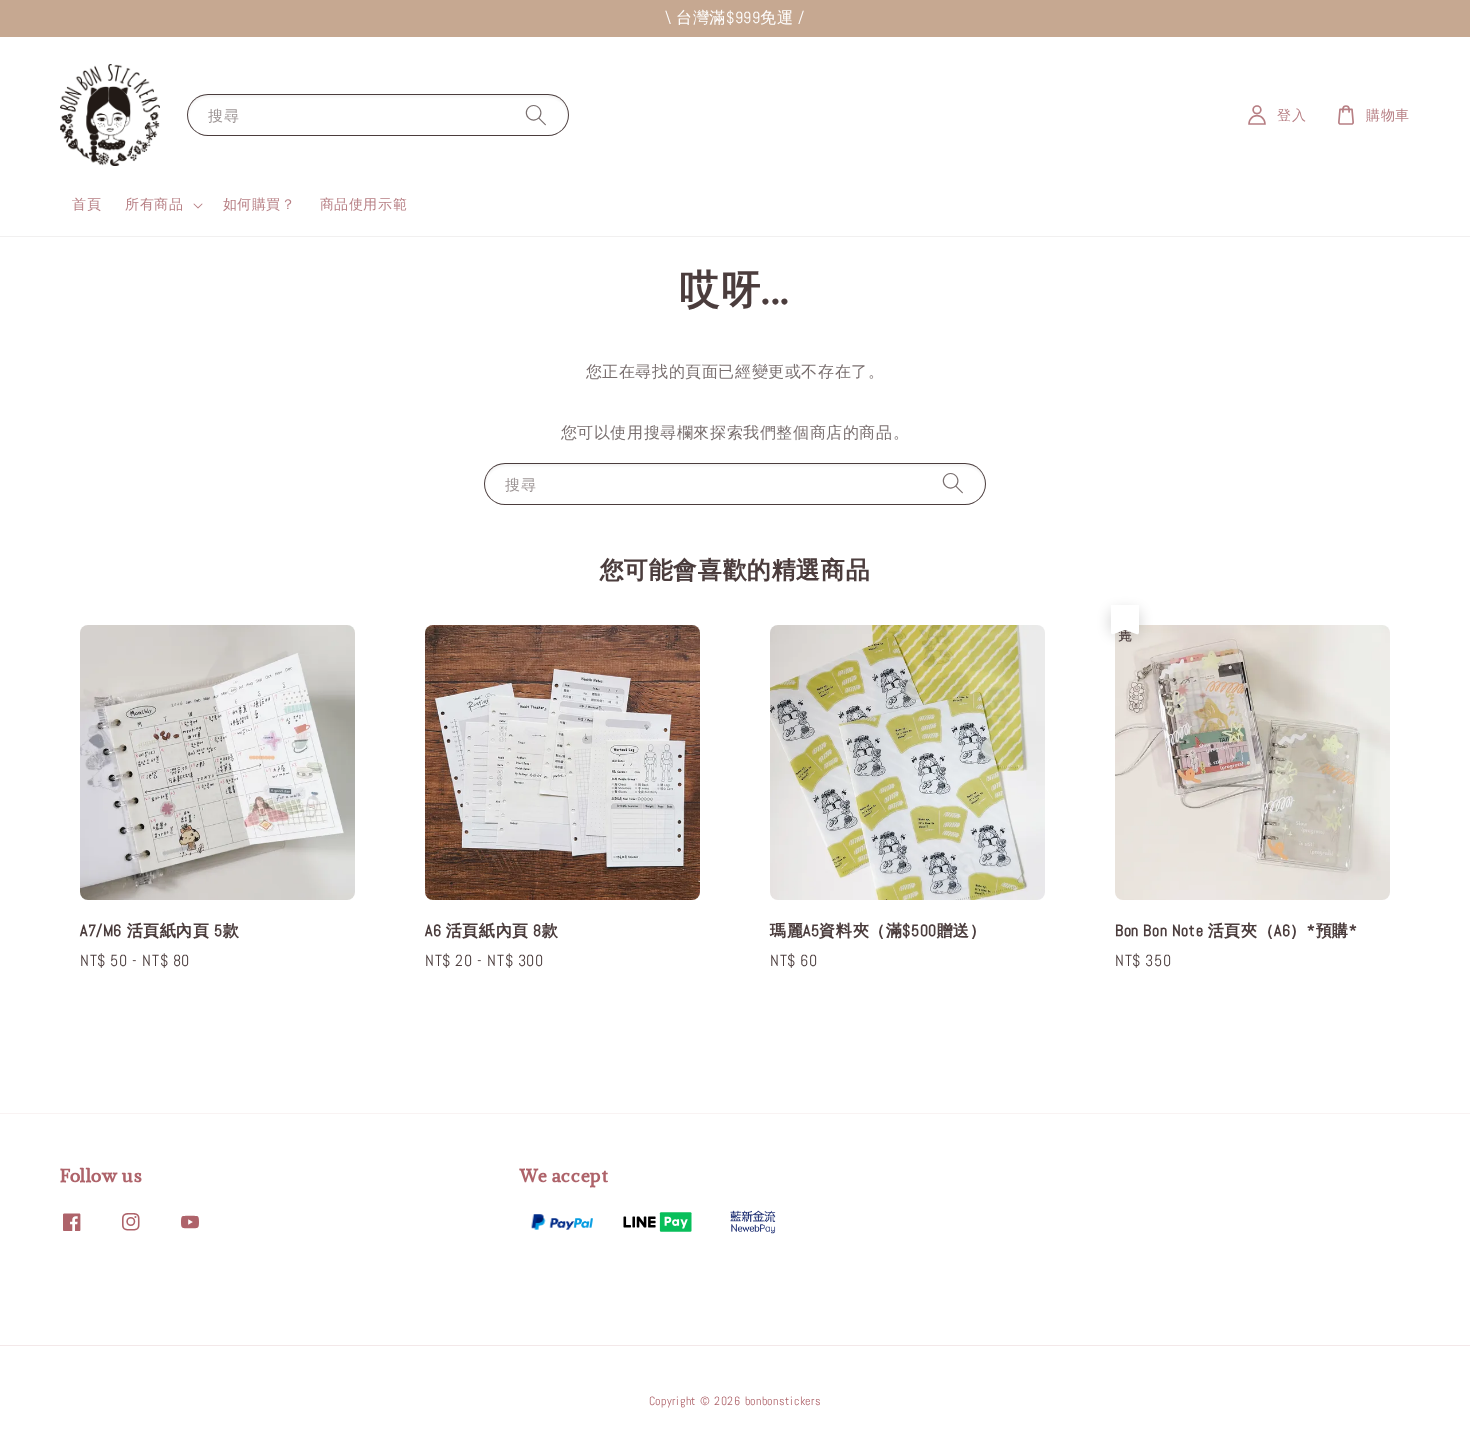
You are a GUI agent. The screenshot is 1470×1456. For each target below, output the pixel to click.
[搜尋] (536, 114)
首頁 (86, 204)
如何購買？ (259, 204)
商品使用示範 (364, 204)
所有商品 (154, 204)
